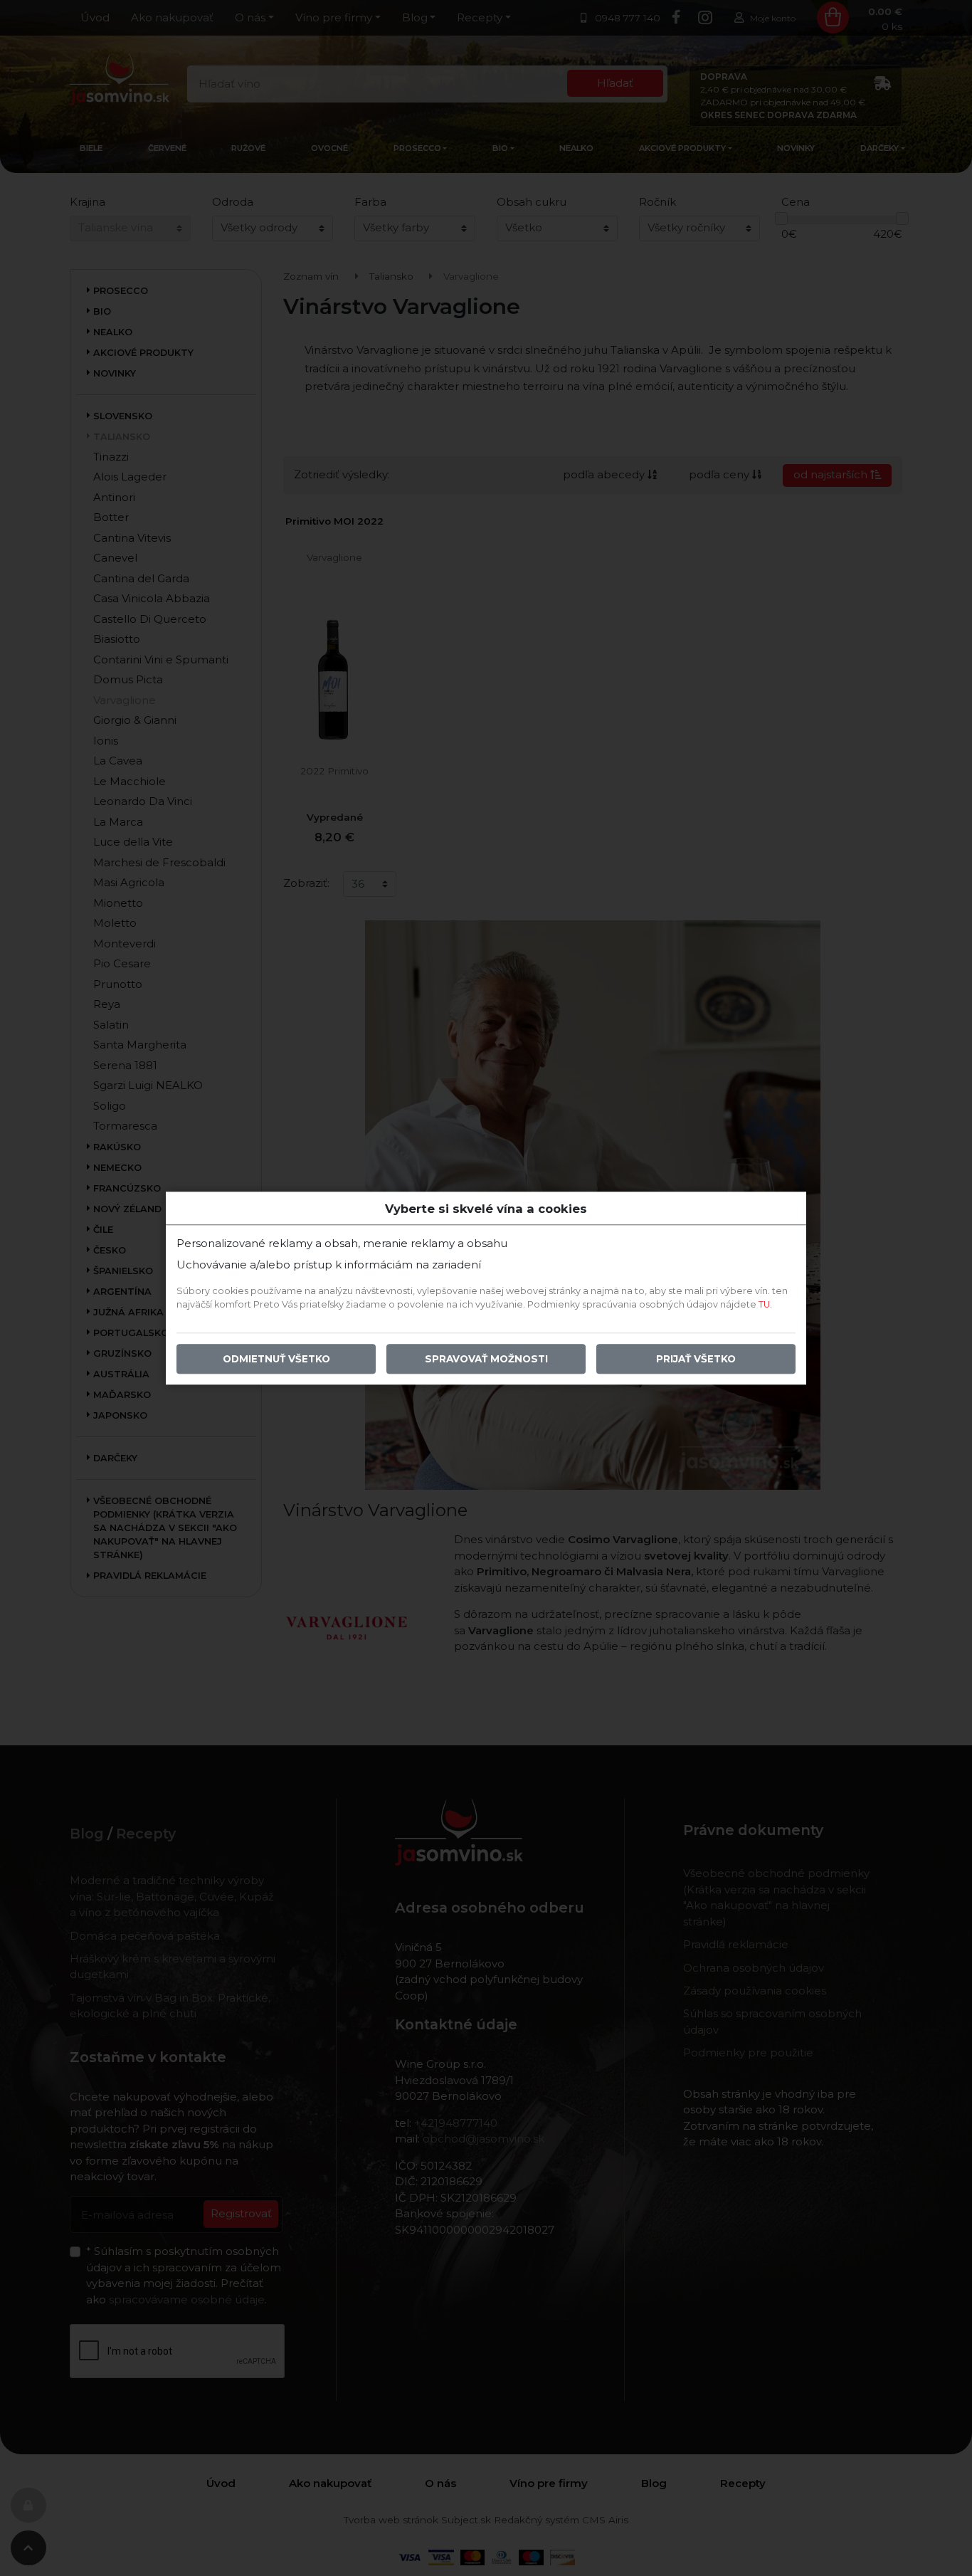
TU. (765, 1304)
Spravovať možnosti (486, 1359)
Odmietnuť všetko (276, 1359)
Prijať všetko (696, 1359)
